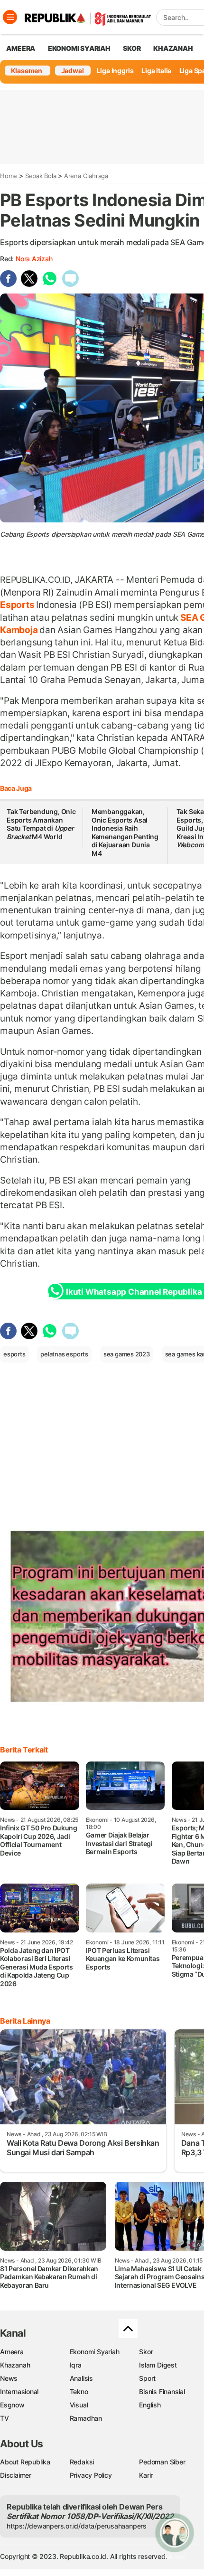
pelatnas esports (64, 1354)
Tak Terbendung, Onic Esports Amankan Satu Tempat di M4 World (41, 824)
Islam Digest (158, 2365)
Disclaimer (16, 2475)
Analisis (81, 2378)
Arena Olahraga (86, 176)
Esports (18, 605)
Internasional (19, 2391)
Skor (146, 2352)
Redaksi (82, 2462)
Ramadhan (86, 2418)
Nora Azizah (34, 259)
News (9, 2378)
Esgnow (12, 2405)
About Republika (25, 2462)
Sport (147, 2378)
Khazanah (15, 2365)
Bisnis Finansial (162, 2391)
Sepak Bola (41, 176)
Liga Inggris (115, 71)
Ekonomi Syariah (79, 48)
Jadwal (73, 71)
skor (132, 48)
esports (14, 1354)
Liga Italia (156, 71)
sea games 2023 (127, 1354)
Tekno (79, 2391)
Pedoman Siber (162, 2462)
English (150, 2405)
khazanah (173, 48)
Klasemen (27, 71)
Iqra (76, 2365)
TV (5, 2418)
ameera (21, 48)
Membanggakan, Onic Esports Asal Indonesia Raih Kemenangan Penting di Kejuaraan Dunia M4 (125, 832)
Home (9, 176)
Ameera (12, 2352)
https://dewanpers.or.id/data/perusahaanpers (77, 2526)
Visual (79, 2405)
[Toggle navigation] (10, 17)
